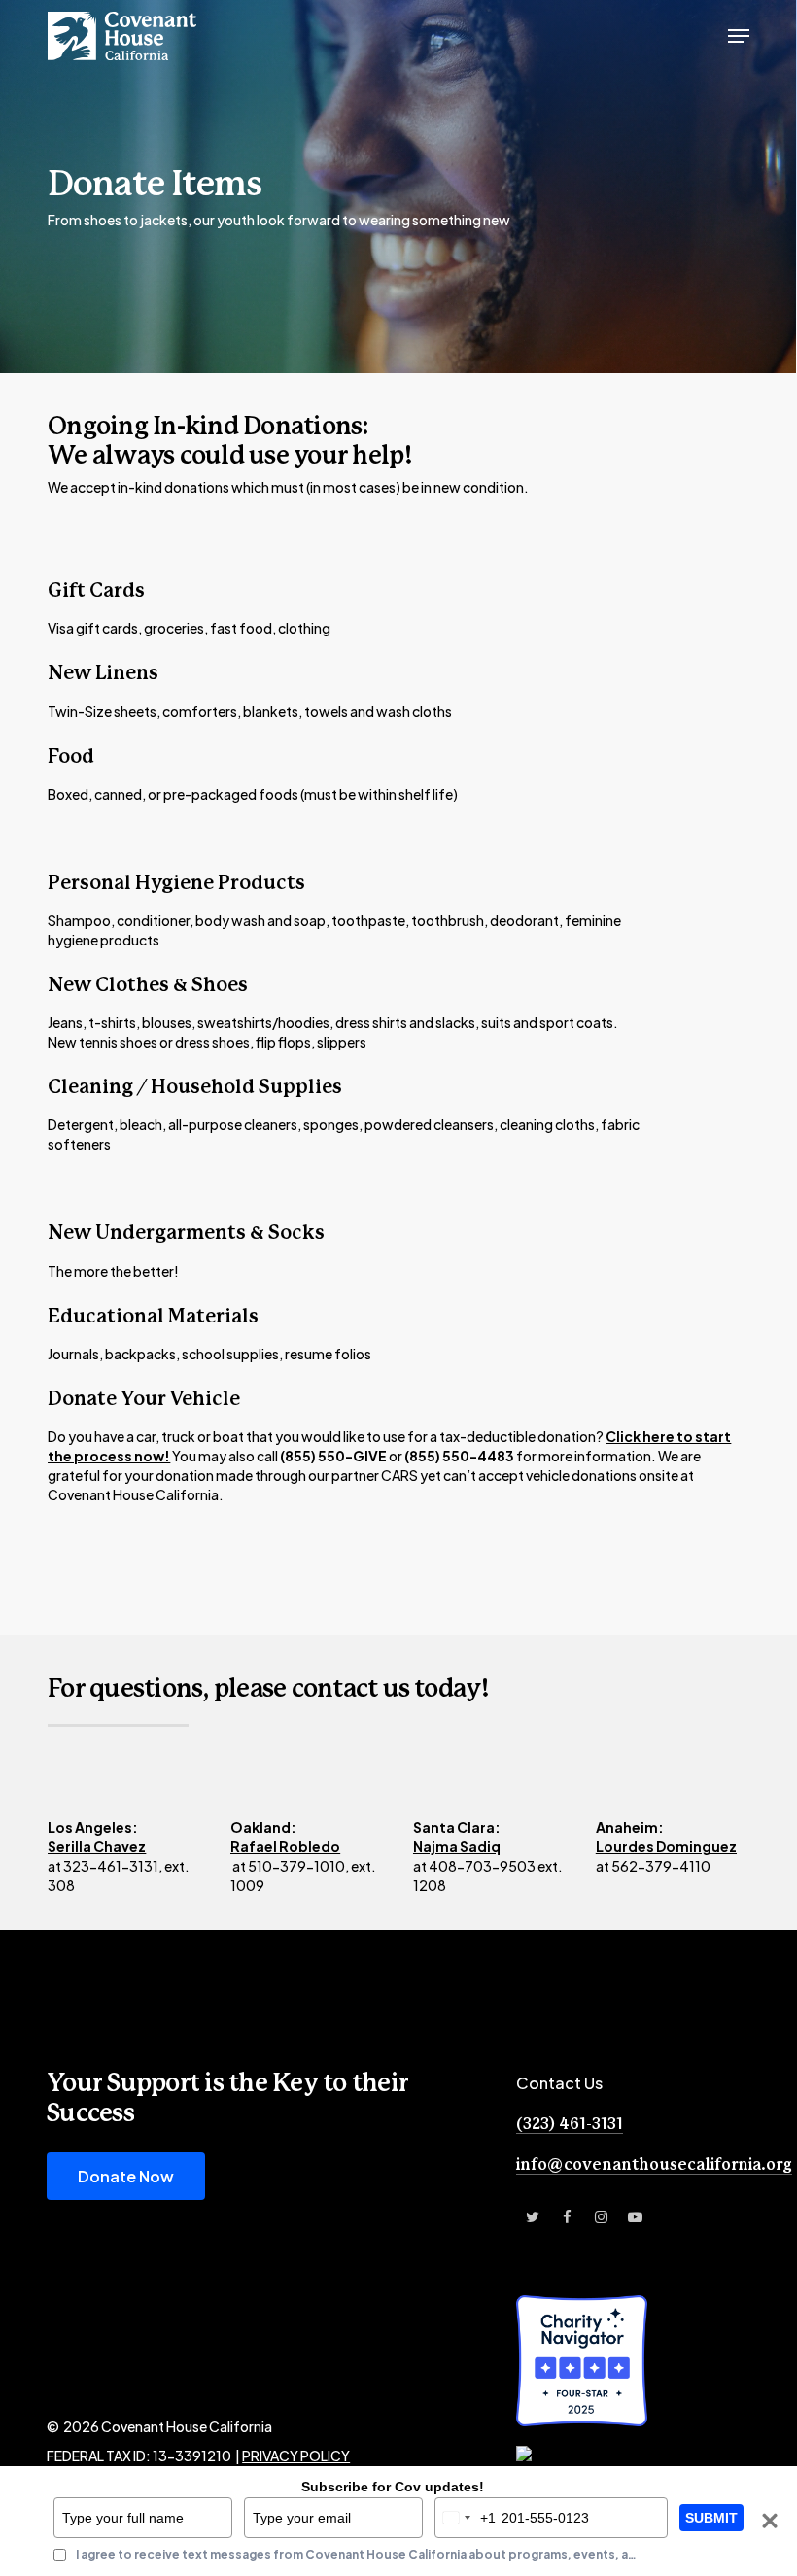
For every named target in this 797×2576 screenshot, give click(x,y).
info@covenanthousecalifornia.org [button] (654, 2165)
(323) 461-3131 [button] (570, 2124)
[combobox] (466, 2518)
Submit (711, 2518)
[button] (739, 36)
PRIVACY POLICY (296, 2456)
